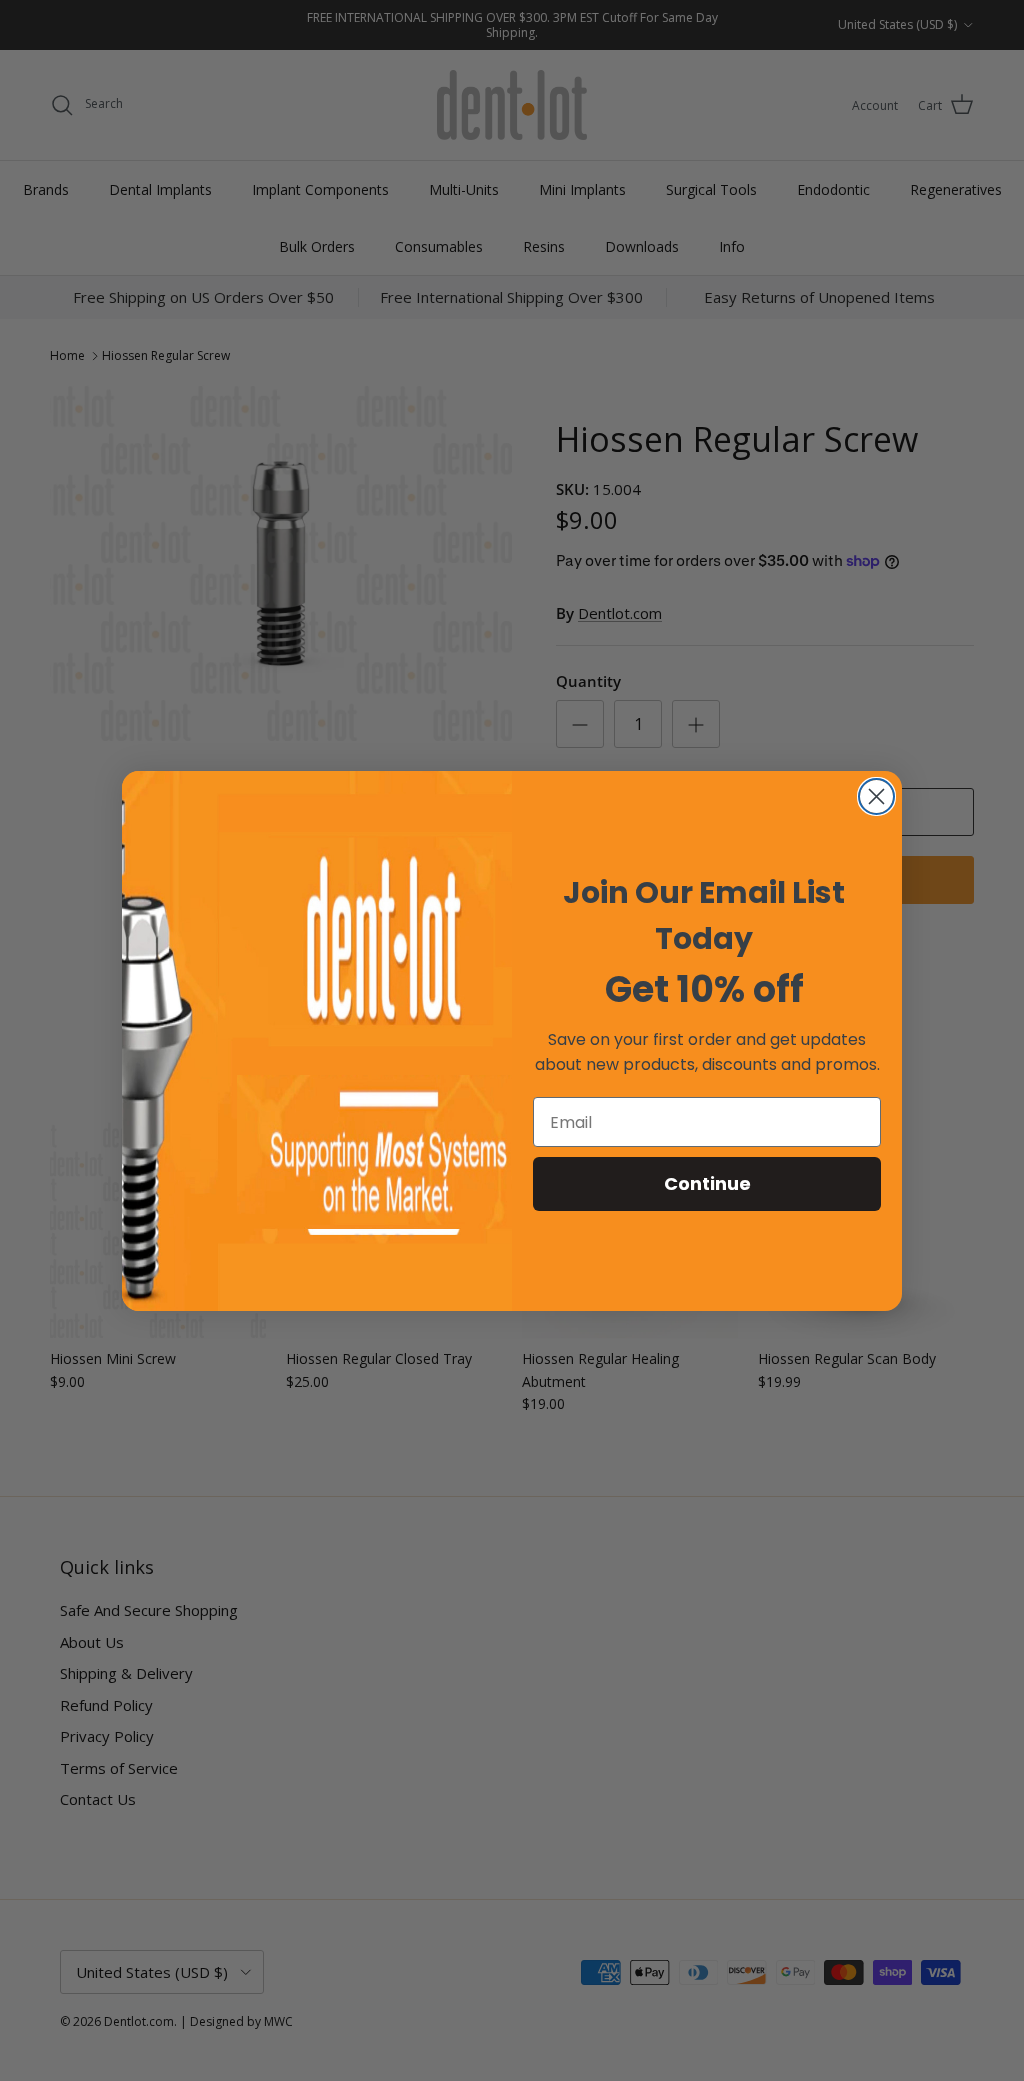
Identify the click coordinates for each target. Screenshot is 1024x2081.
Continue (707, 1183)
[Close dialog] (876, 796)
